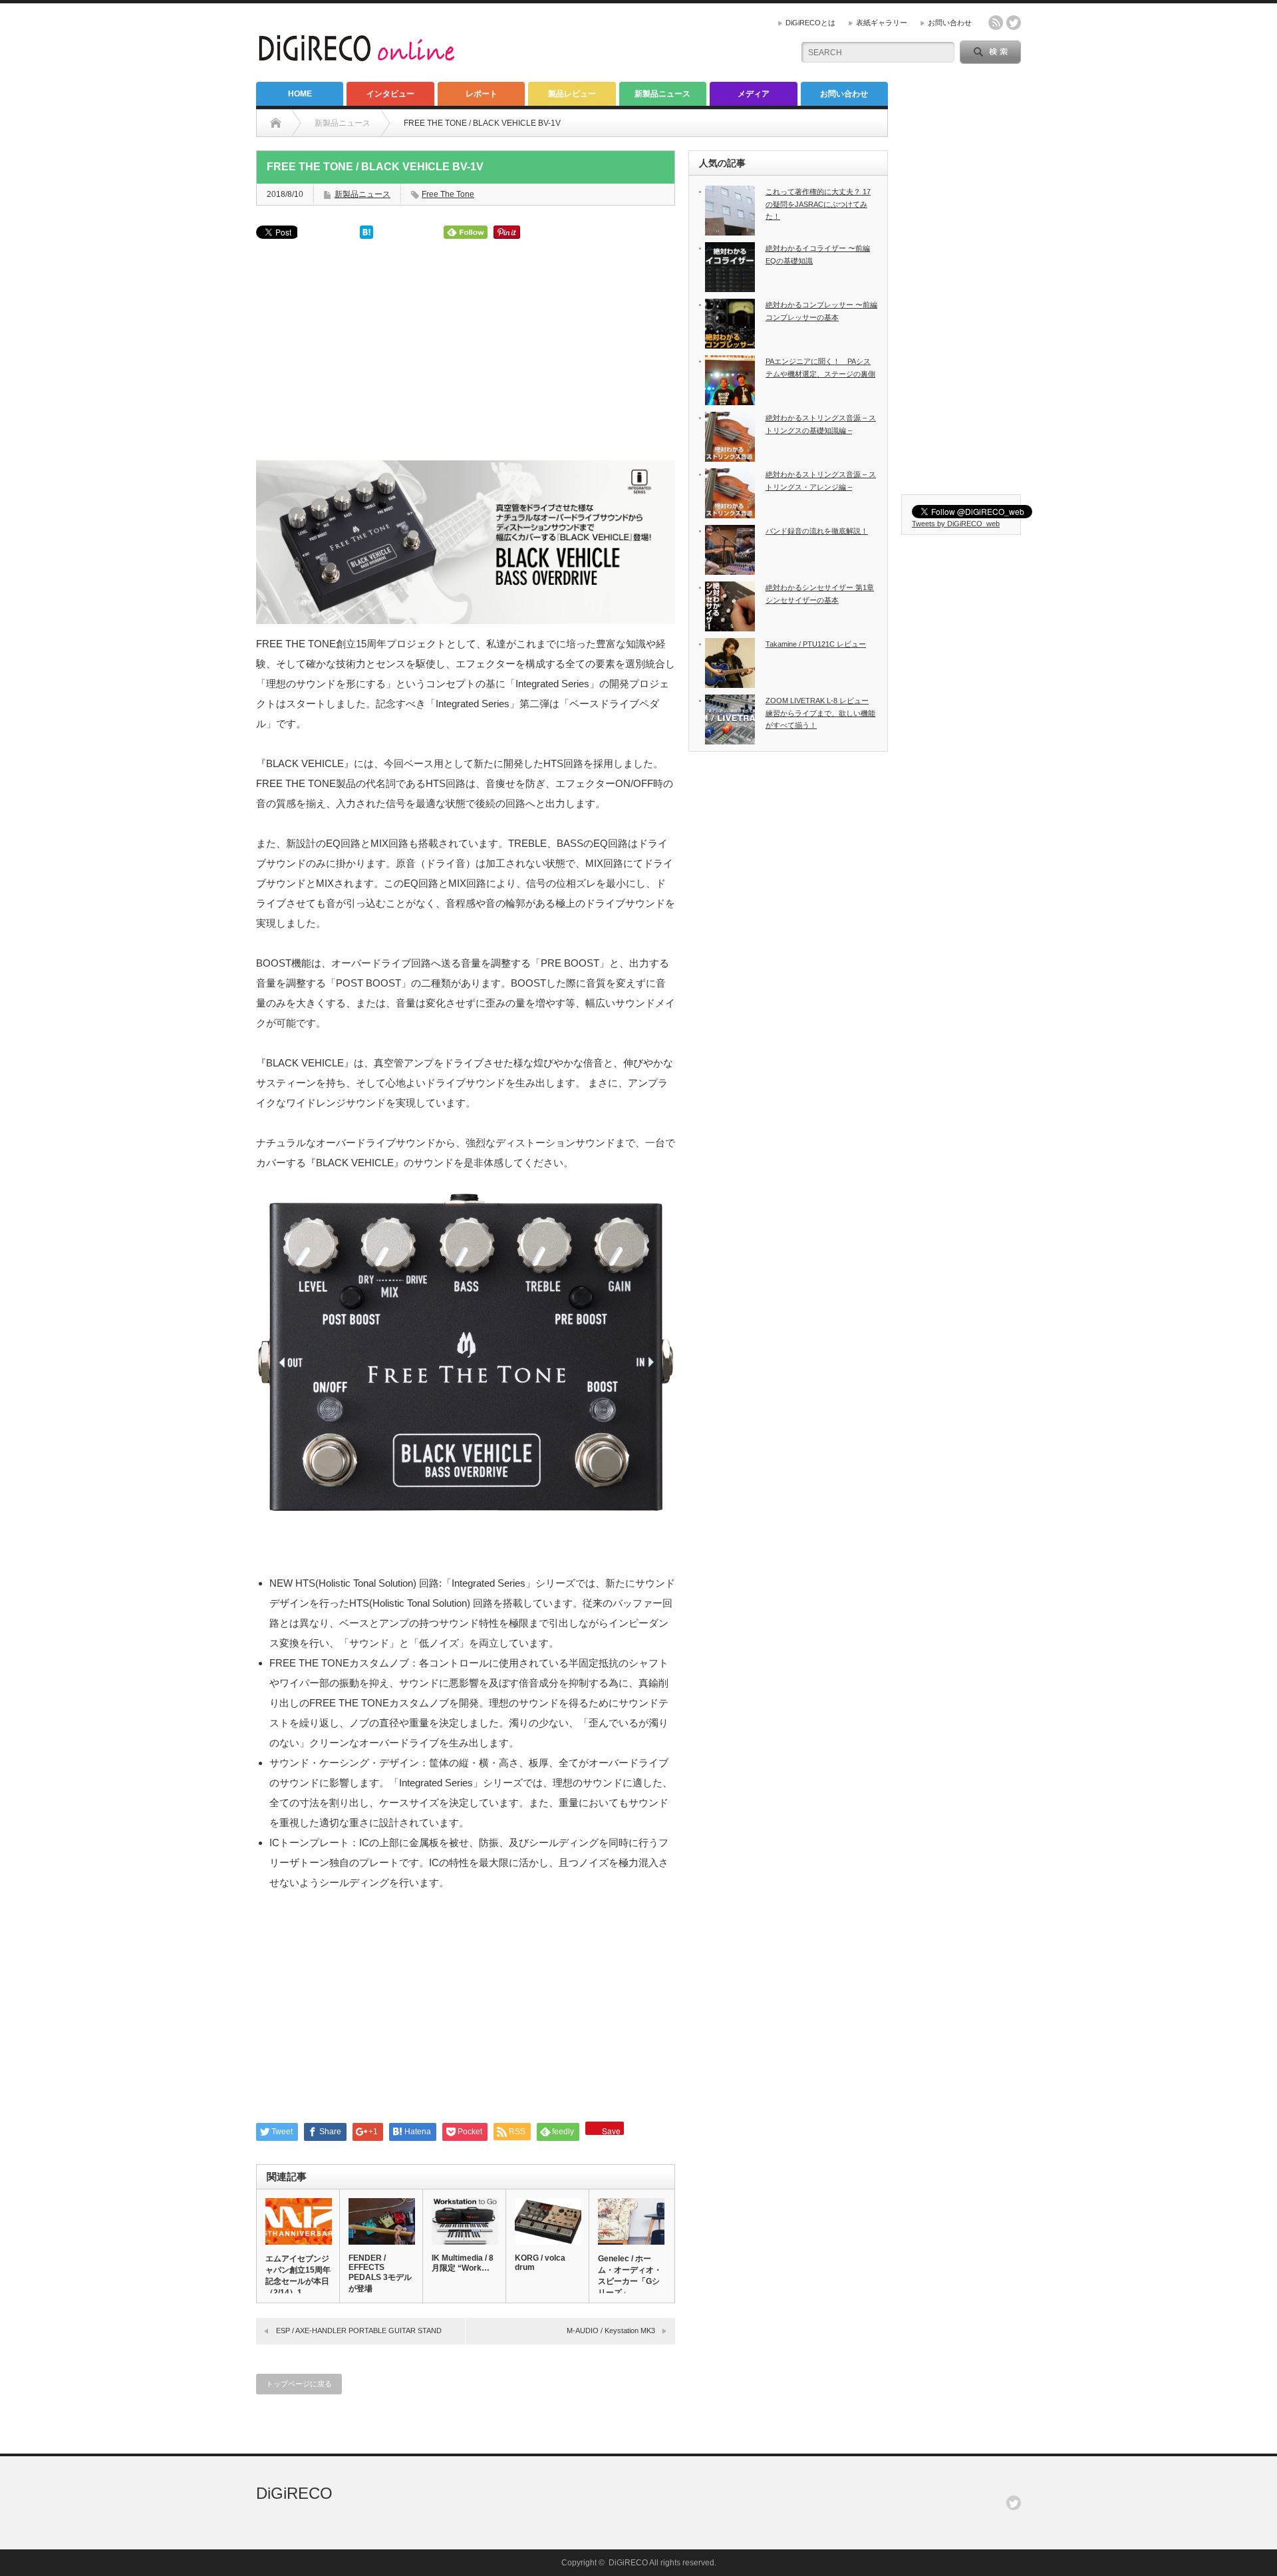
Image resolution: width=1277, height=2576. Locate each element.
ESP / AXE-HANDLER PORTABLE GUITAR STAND (359, 2331)
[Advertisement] (466, 355)
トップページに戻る (299, 2384)
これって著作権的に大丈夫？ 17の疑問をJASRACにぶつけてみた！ (818, 204)
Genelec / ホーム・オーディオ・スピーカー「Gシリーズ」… (630, 2276)
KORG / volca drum (540, 2263)
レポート (482, 94)
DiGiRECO (294, 2493)
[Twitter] (1014, 2503)
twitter (1014, 23)
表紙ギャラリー (882, 23)
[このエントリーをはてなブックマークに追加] (366, 235)
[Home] (276, 123)
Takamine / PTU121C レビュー (816, 644)
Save (611, 2130)
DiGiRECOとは (810, 23)
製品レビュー (572, 94)
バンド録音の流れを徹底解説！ (817, 531)
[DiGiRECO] (358, 56)
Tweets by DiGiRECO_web (956, 524)
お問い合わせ (950, 23)
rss (996, 23)
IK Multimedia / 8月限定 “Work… (463, 2263)
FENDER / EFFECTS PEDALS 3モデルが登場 (380, 2273)
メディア (754, 94)
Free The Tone (448, 194)
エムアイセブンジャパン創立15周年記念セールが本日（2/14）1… (298, 2276)
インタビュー (390, 94)
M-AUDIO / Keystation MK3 (611, 2331)
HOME (300, 94)
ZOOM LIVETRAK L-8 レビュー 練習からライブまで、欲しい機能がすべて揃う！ (820, 713)
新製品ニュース (662, 94)
